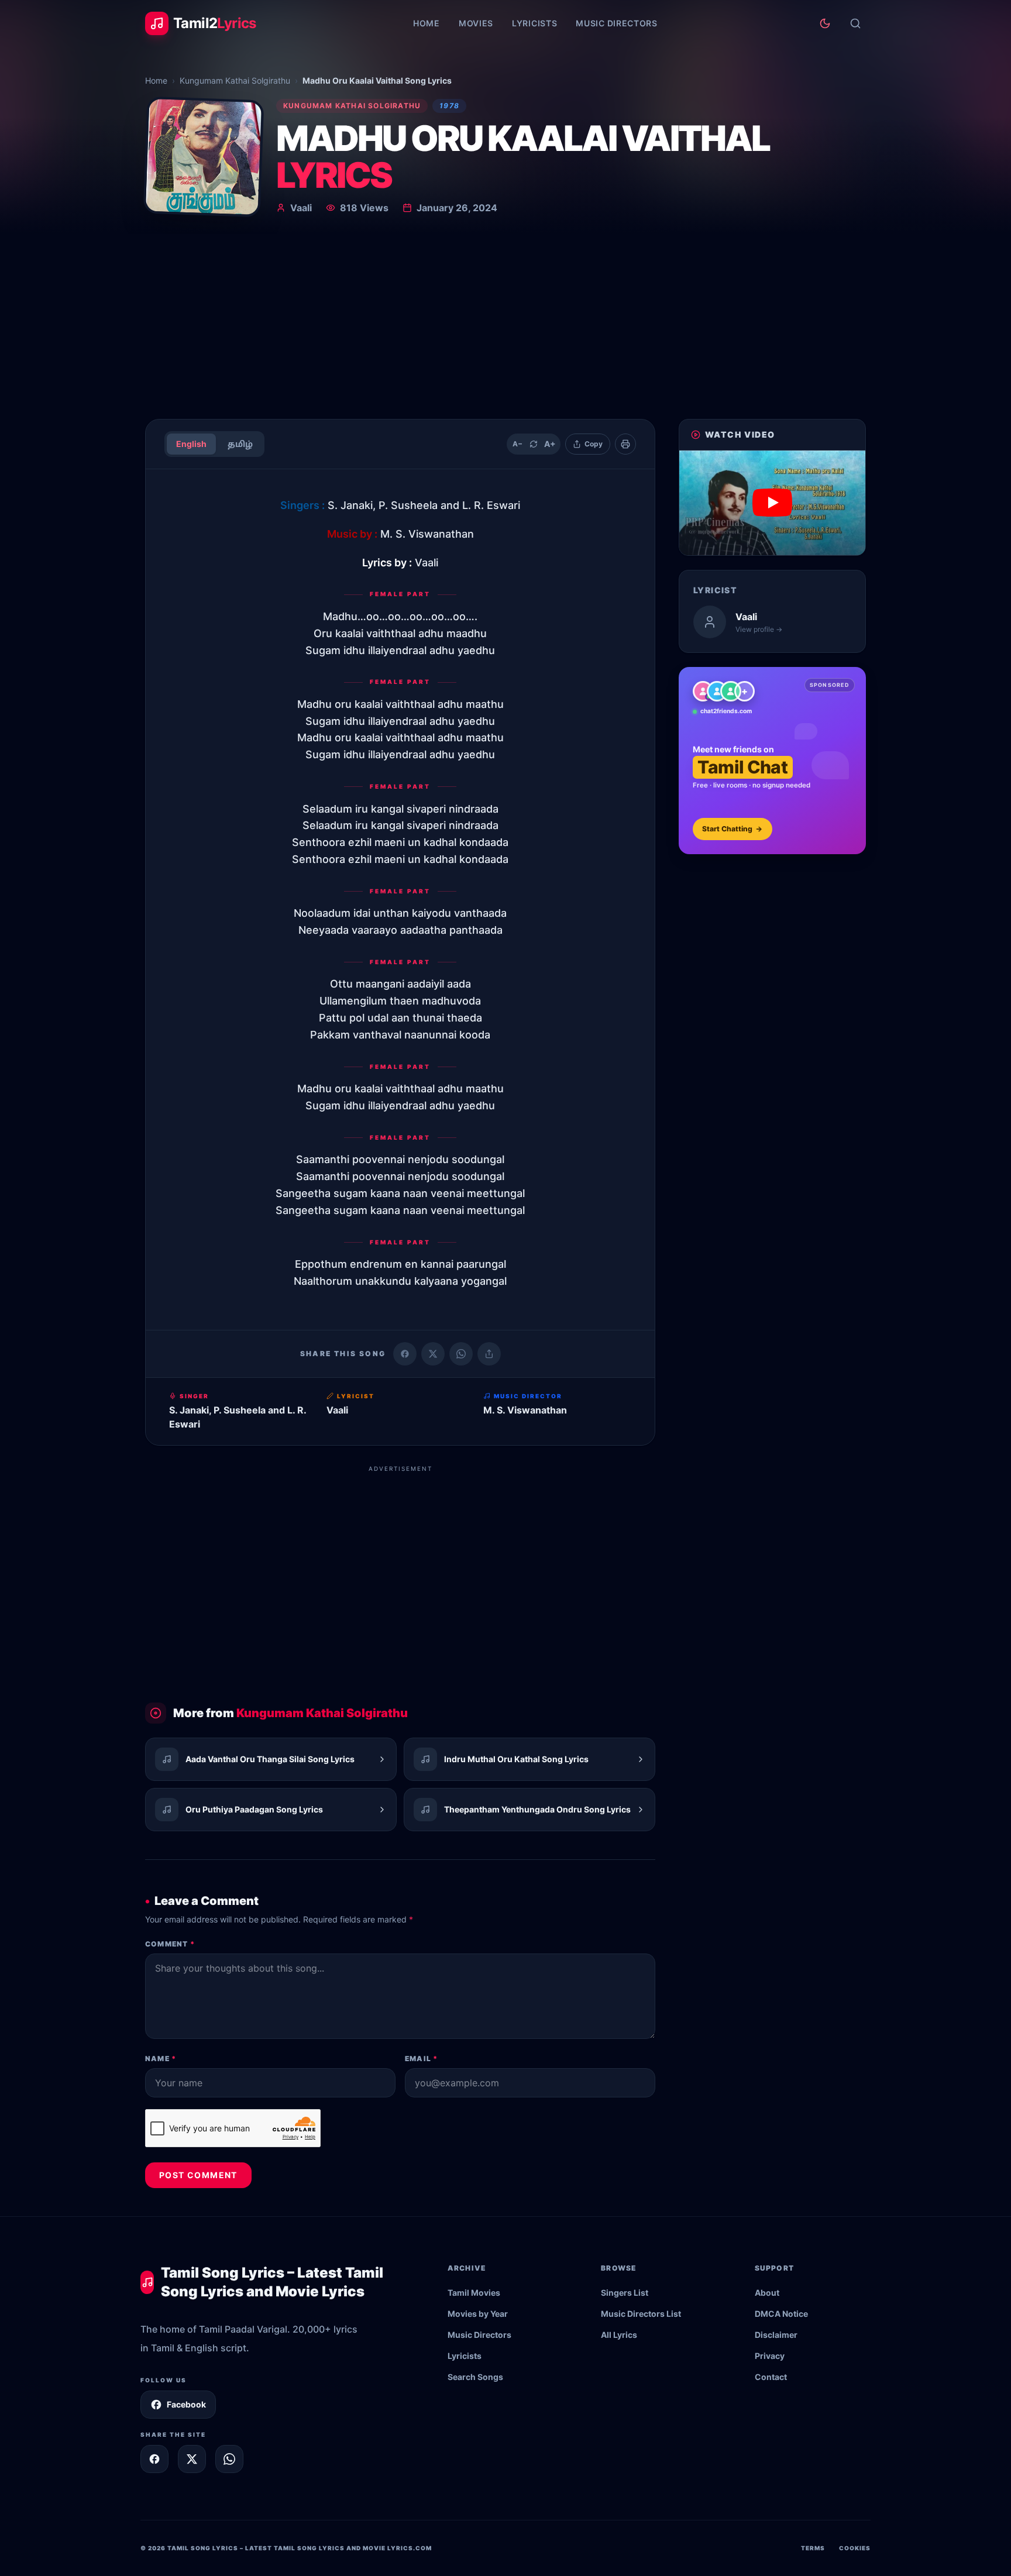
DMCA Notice (781, 2314)
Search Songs (475, 2377)
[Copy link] (489, 1354)
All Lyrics (619, 2335)
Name (161, 2059)
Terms (813, 2548)
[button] (772, 503)
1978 (449, 106)
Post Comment (198, 2175)
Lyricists (534, 23)
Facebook (186, 2404)
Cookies (855, 2548)
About (767, 2293)
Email (421, 2059)
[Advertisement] (505, 322)
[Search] (855, 23)
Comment (170, 1944)
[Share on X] (192, 2459)
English (191, 444)
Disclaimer (776, 2335)
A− (517, 444)
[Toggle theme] (825, 23)
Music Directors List (641, 2314)
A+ (550, 444)
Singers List (625, 2293)
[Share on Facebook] (405, 1354)
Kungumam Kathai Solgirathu (235, 80)
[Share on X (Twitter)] (433, 1354)
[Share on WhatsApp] (461, 1354)
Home (427, 23)
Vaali (301, 208)
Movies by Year (478, 2314)
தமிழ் (240, 444)
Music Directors (617, 23)
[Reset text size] (534, 444)
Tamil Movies (474, 2293)
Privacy (770, 2356)
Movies (476, 23)
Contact (771, 2377)
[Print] (625, 444)
